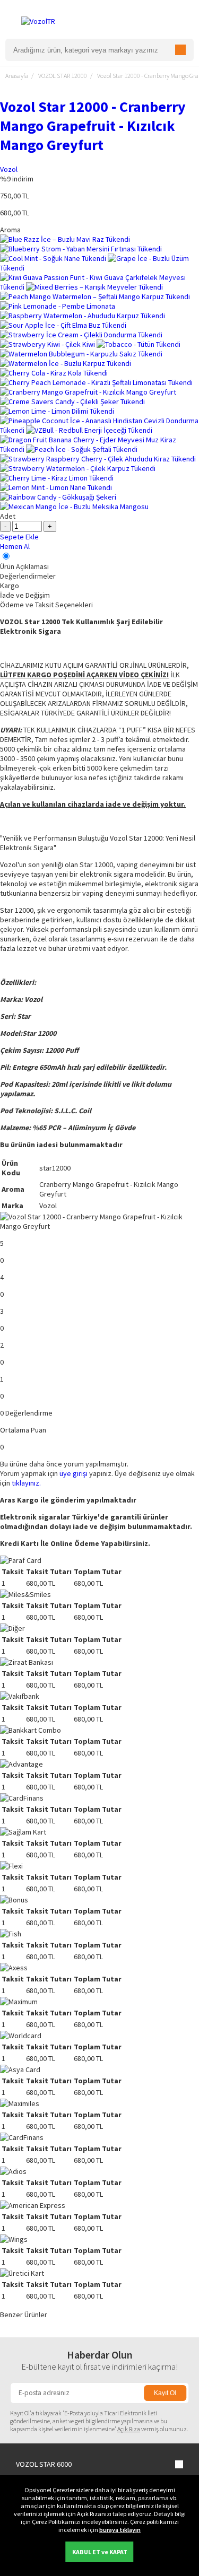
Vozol (9, 169)
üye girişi (73, 1473)
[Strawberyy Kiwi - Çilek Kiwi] (48, 344)
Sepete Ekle (19, 537)
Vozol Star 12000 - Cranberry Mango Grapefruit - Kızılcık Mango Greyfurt (93, 126)
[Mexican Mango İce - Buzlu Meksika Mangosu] (74, 507)
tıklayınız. (26, 1483)
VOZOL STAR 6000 (44, 2464)
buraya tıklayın (120, 2530)
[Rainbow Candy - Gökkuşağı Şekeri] (58, 497)
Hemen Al (15, 546)
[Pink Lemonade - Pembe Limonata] (58, 306)
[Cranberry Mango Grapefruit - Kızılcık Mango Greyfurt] (88, 392)
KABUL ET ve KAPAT (100, 2552)
